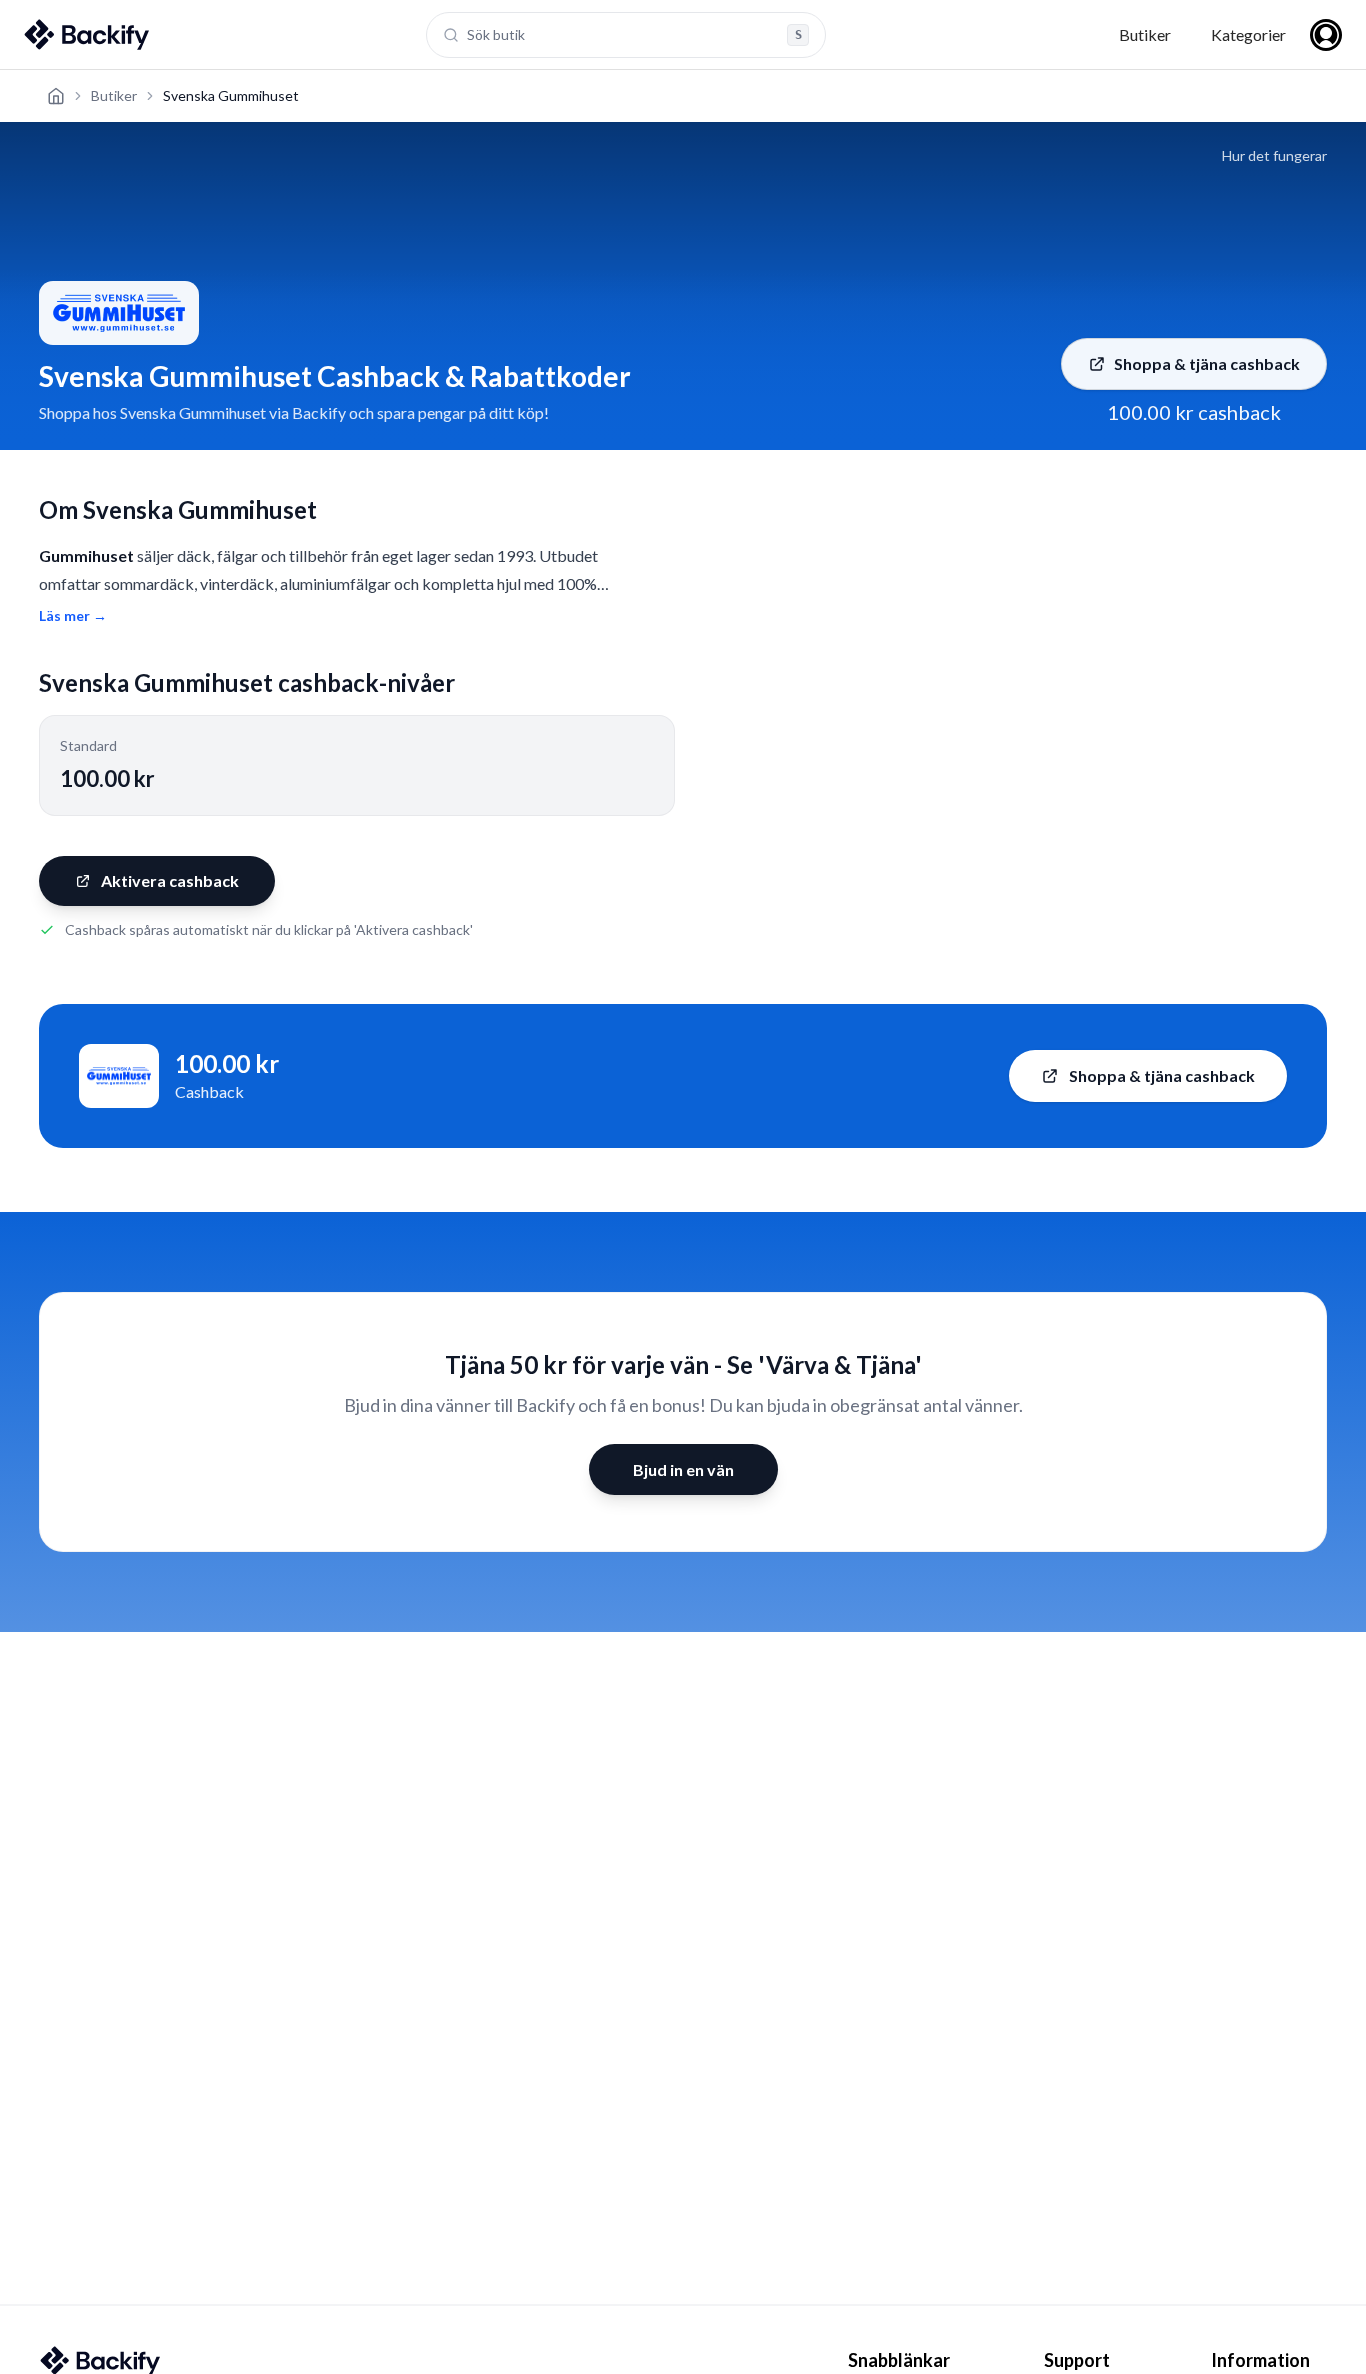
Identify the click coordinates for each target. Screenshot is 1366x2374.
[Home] (56, 96)
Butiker (1145, 34)
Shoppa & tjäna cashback (1207, 363)
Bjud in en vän (683, 1469)
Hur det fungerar (1274, 155)
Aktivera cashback (170, 880)
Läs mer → (73, 615)
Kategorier (1248, 34)
